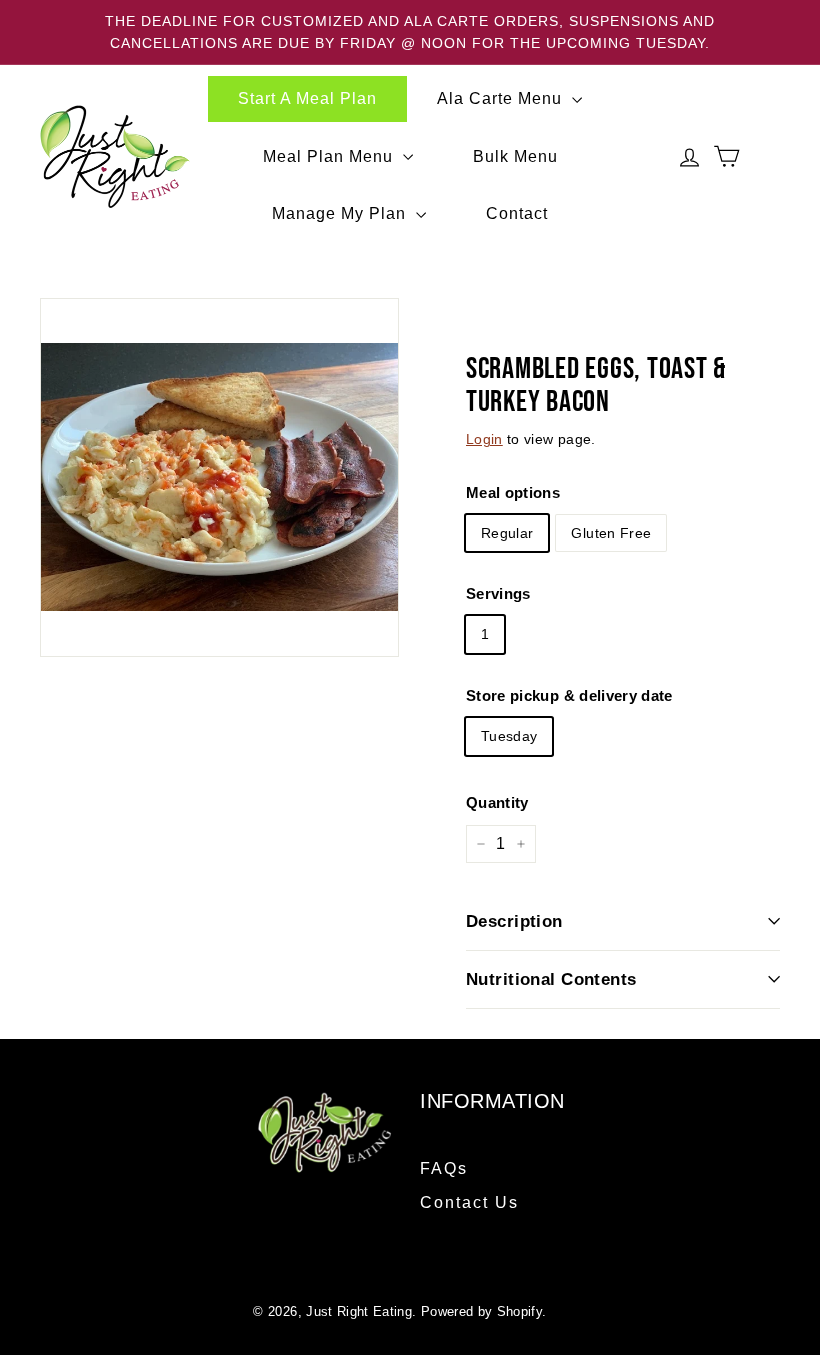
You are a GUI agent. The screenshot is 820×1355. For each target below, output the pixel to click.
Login (484, 439)
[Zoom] (219, 477)
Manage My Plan (341, 213)
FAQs (444, 1168)
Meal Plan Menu (330, 156)
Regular (507, 533)
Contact (517, 213)
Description (514, 921)
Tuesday (509, 736)
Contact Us (469, 1202)
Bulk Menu (515, 156)
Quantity (497, 802)
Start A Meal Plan (307, 98)
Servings (498, 593)
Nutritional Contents (551, 979)
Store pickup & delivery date (569, 695)
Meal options (513, 492)
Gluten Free (611, 533)
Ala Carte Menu (502, 98)
